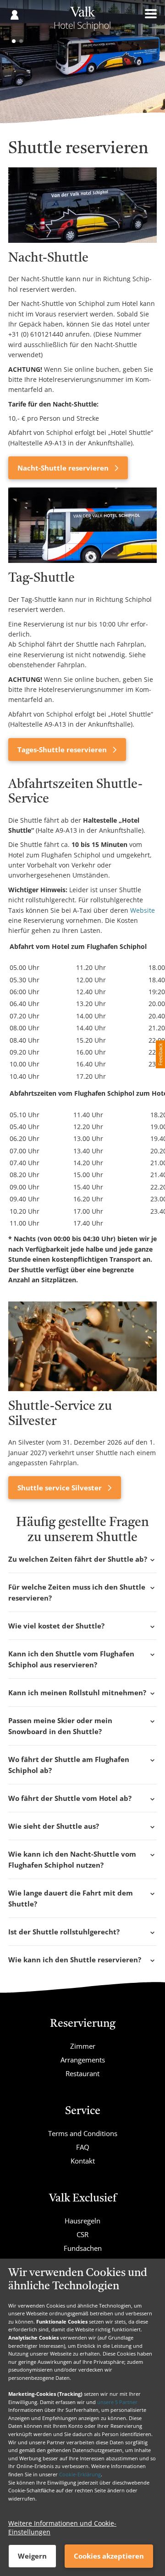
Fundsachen (83, 2248)
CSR (82, 2234)
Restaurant (82, 2073)
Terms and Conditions (83, 2133)
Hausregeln (82, 2221)
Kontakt (83, 2161)
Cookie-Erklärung (80, 2474)
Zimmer (83, 2046)
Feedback (160, 1054)
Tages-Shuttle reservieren (63, 750)
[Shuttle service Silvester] (82, 1346)
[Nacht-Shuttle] (82, 205)
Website (143, 910)
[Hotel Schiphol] (82, 22)
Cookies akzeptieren (109, 2556)
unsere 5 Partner (117, 2402)
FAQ (83, 2147)
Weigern (32, 2556)
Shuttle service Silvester (60, 1488)
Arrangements (83, 2060)
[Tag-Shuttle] (82, 525)
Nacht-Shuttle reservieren (64, 468)
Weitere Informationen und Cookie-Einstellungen (62, 2528)
